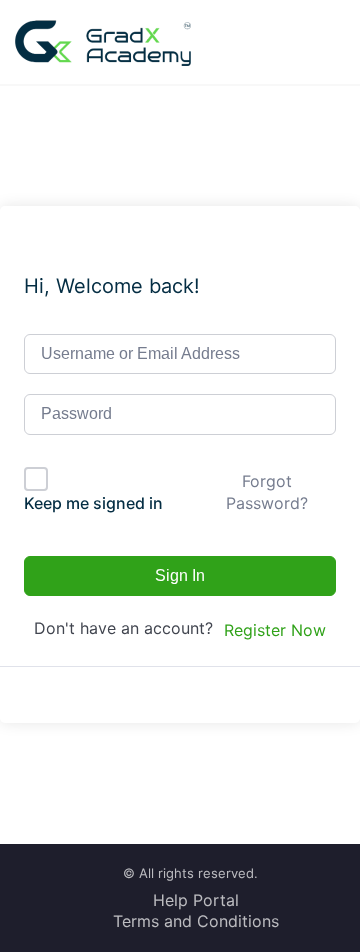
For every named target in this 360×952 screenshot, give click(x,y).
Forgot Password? (267, 492)
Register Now (275, 630)
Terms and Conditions (196, 921)
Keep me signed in (93, 503)
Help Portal (196, 900)
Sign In (180, 575)
